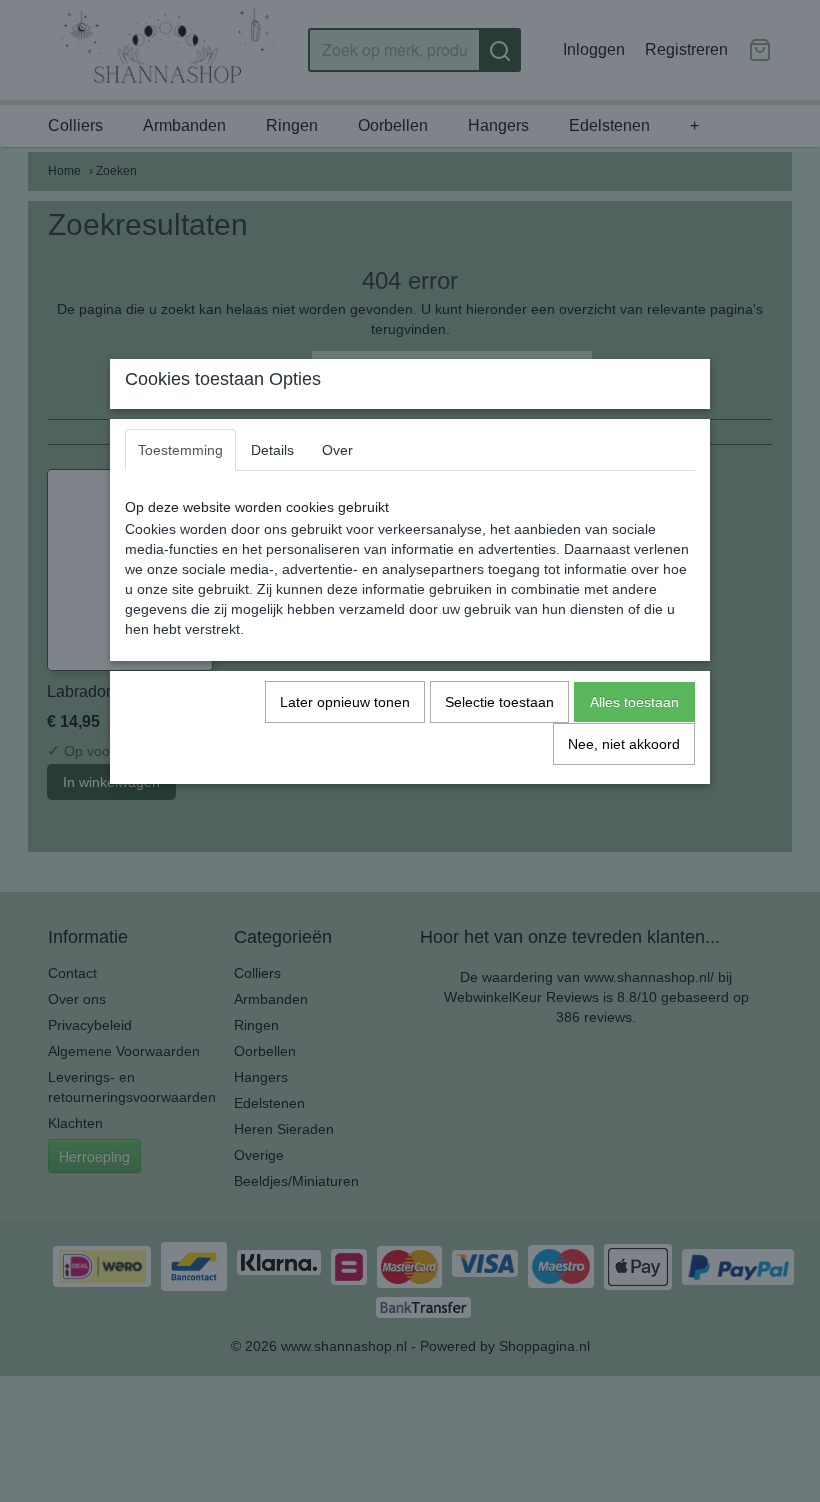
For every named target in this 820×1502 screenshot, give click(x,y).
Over (337, 450)
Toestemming (180, 450)
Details (272, 450)
